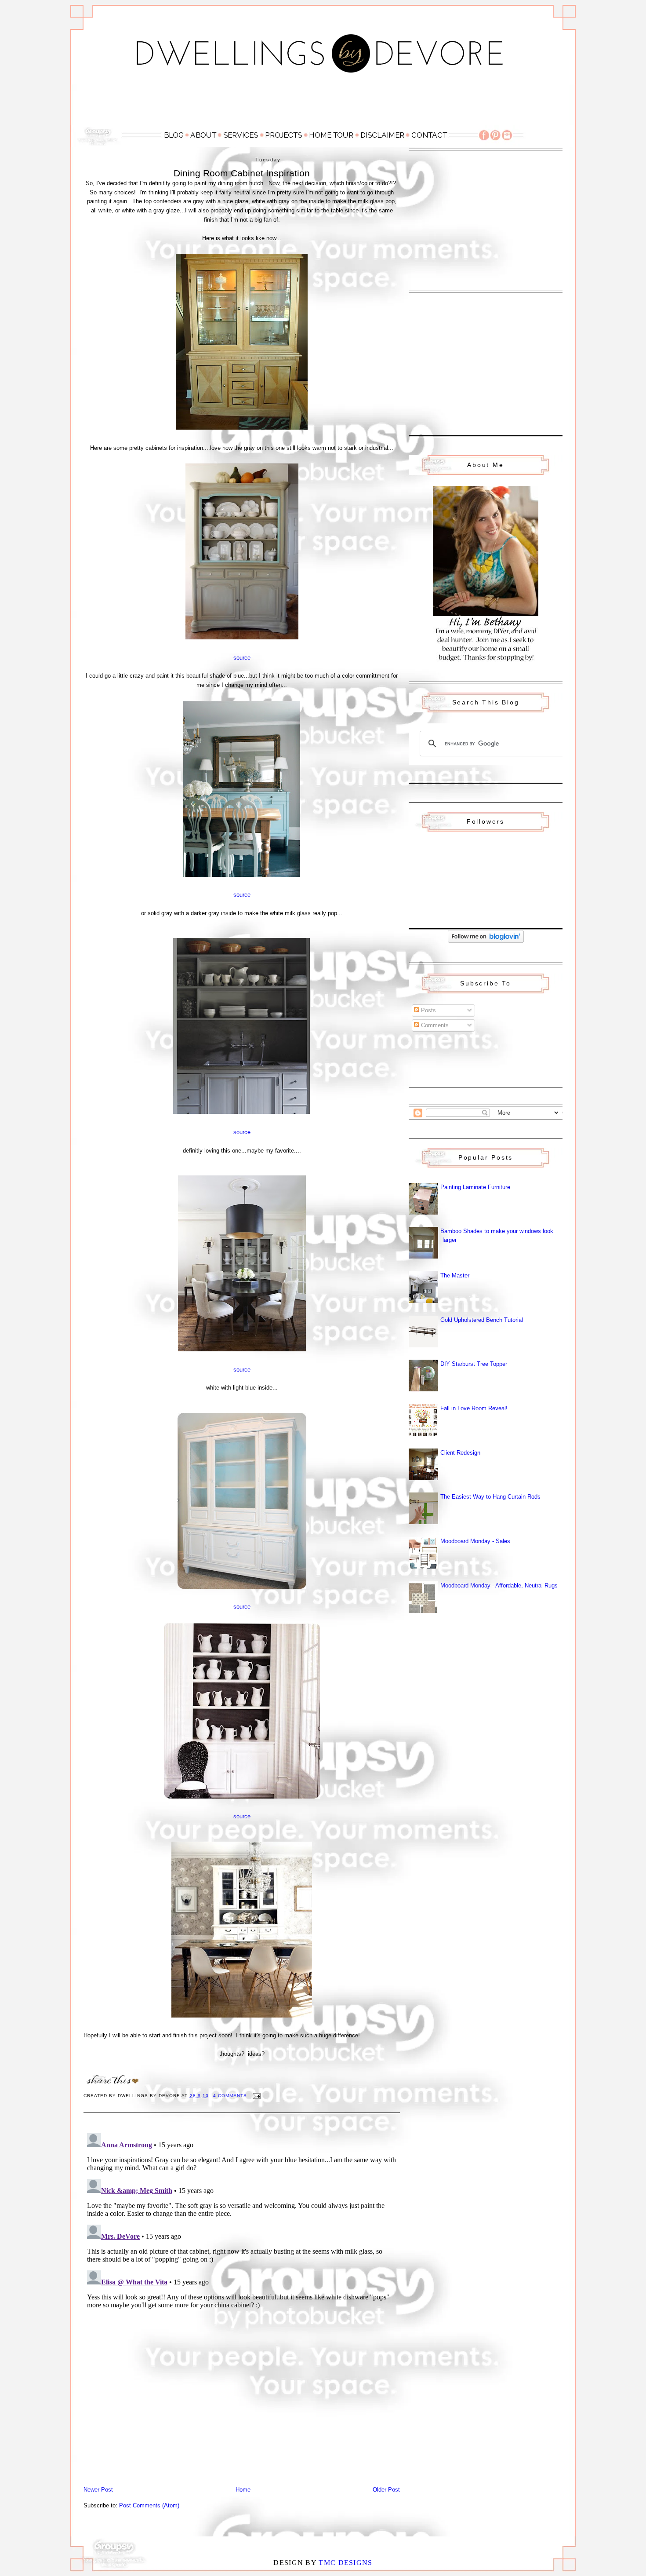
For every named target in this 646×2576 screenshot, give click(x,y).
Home (243, 2490)
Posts (428, 1010)
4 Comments (230, 2096)
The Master (455, 1275)
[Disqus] (242, 2240)
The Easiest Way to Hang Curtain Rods (490, 1497)
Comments (434, 1025)
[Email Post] (256, 2096)
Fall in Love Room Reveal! (474, 1408)
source (242, 658)
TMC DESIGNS (345, 2563)
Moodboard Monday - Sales (475, 1541)
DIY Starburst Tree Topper (474, 1364)
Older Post (386, 2490)
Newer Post (98, 2490)
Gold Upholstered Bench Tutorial (482, 1320)
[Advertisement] (323, 104)
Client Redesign (460, 1453)
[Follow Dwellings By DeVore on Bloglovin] (486, 941)
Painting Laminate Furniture (475, 1187)
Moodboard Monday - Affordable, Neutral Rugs (499, 1585)
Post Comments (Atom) (149, 2505)
